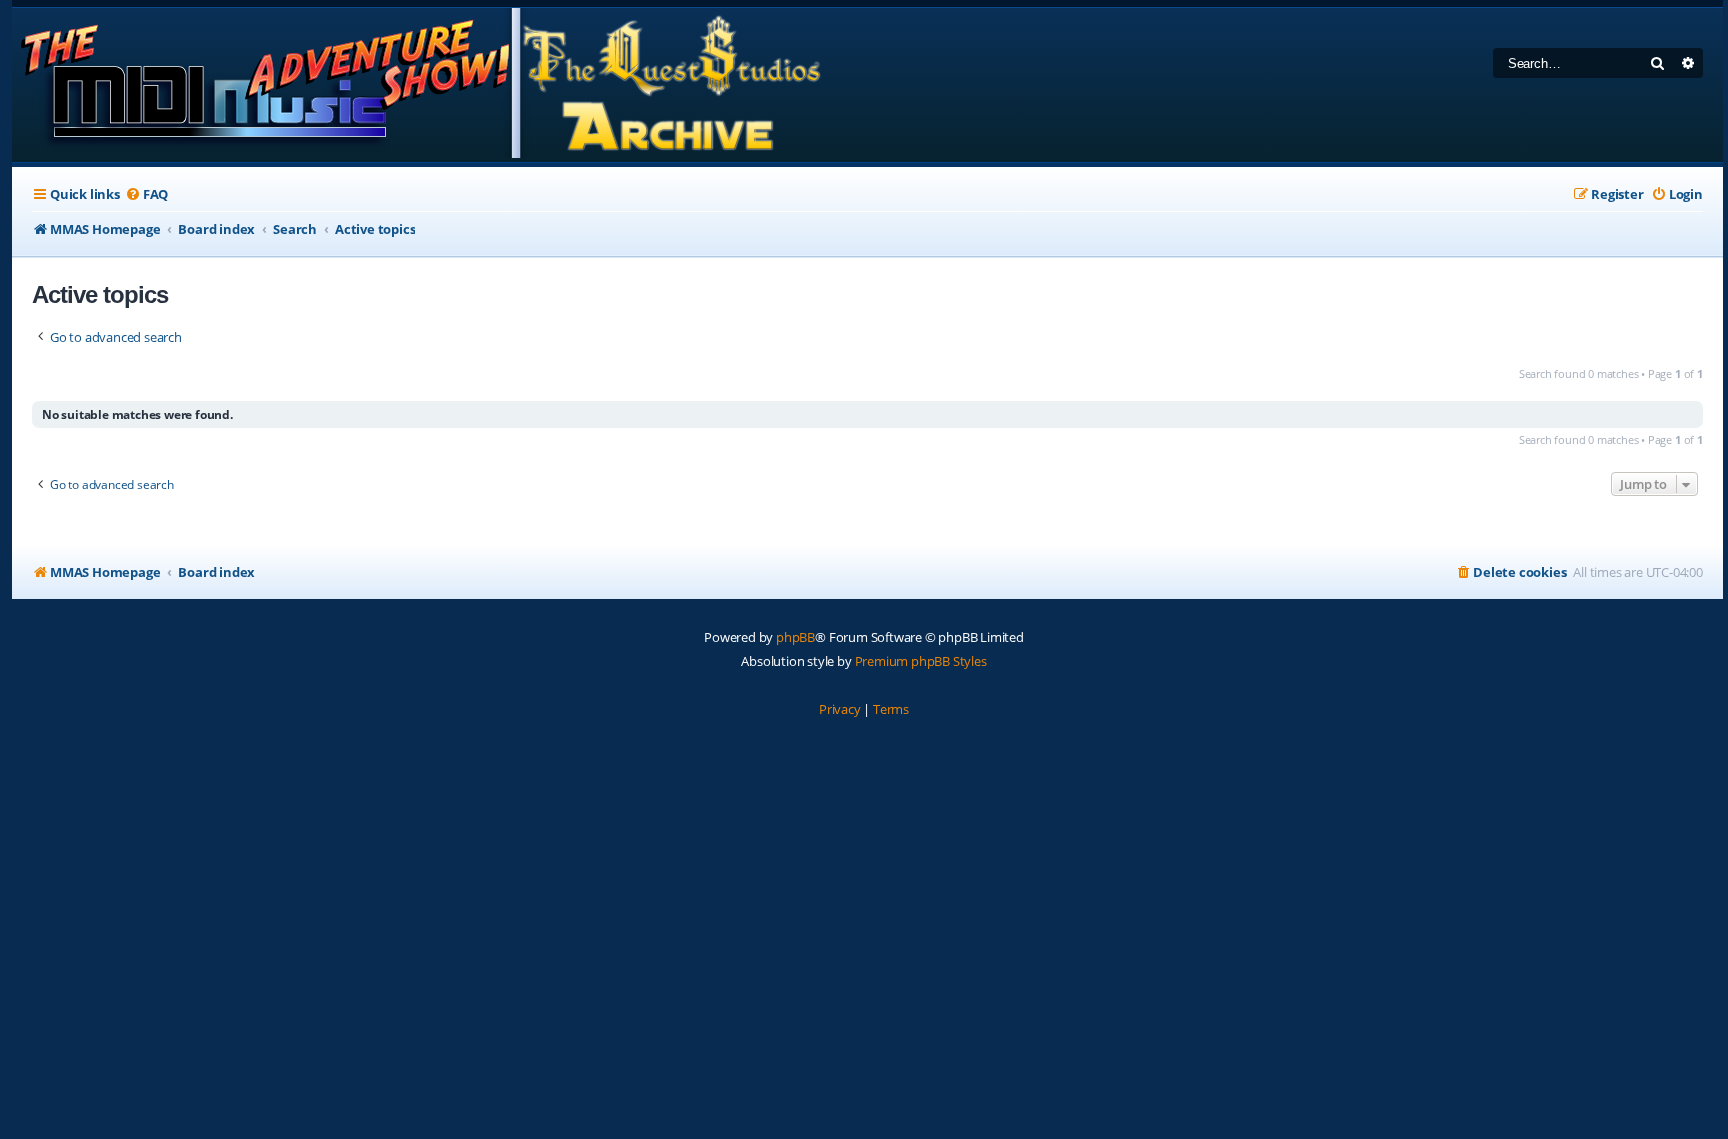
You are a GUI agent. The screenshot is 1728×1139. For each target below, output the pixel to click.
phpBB (795, 637)
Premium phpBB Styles (921, 661)
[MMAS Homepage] (419, 85)
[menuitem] (146, 194)
